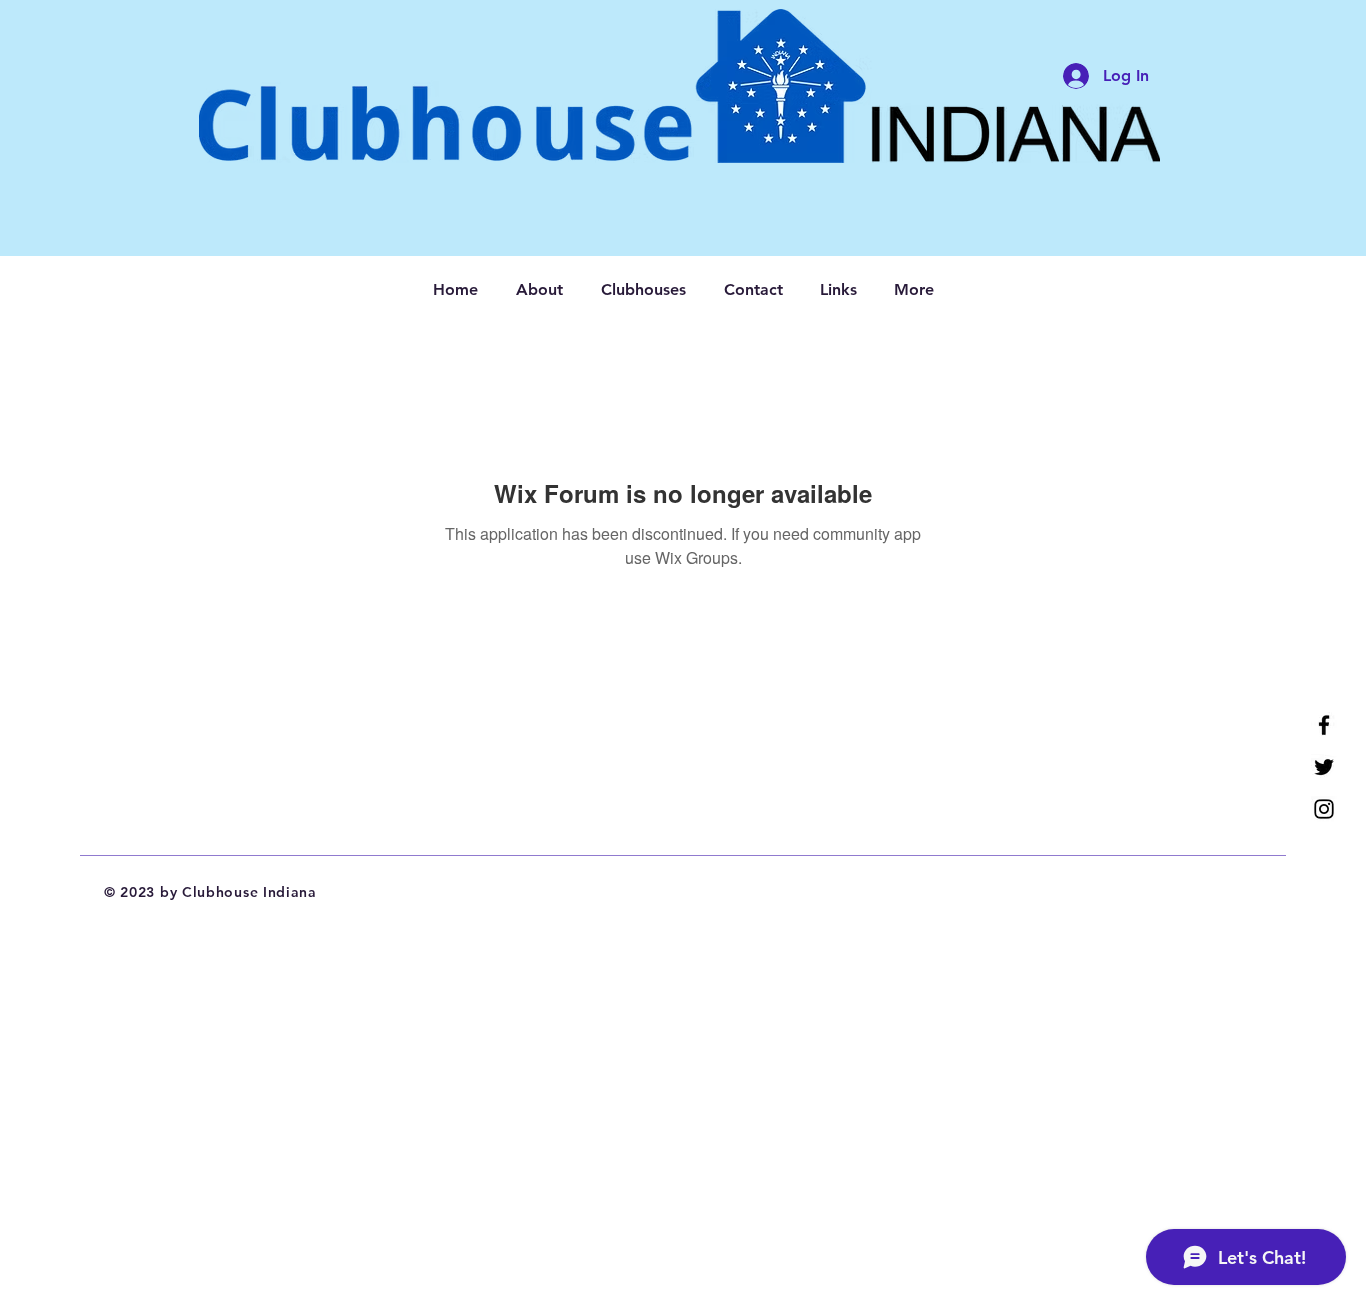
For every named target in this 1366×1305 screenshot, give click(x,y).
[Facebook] (1324, 725)
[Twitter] (1324, 767)
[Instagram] (1324, 809)
